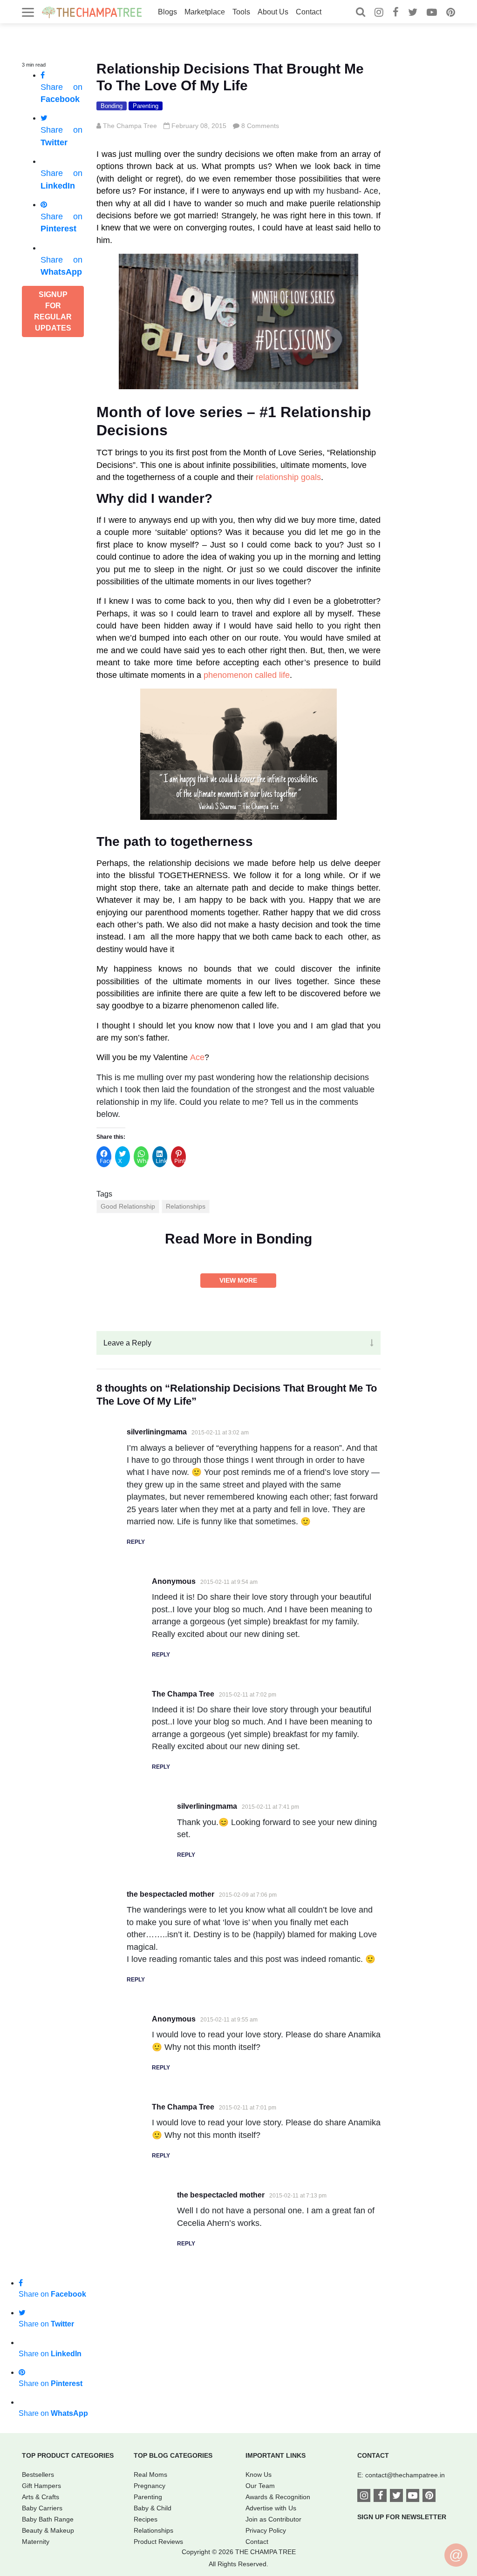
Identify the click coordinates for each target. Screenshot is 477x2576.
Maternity (36, 2542)
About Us (273, 12)
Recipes (146, 2519)
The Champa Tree (130, 126)
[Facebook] (396, 13)
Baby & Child (153, 2508)
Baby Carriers (42, 2508)
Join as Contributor (273, 2519)
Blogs (167, 12)
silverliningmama (157, 1432)
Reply (136, 1542)
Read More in (238, 1239)
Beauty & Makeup (48, 2530)
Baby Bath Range (48, 2519)
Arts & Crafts (41, 2497)
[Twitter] (413, 13)
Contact (309, 12)
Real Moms (150, 2475)
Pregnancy (150, 2486)
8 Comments (260, 126)
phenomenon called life (247, 675)
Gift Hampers (41, 2486)
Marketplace (205, 12)
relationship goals (288, 477)
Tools (241, 12)
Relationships (186, 1206)
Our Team (260, 2486)
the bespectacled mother (170, 1894)
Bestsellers (38, 2475)
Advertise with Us (271, 2508)
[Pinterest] (451, 13)
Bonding (112, 106)
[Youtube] (432, 13)
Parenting (146, 106)
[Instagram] (379, 13)
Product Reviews (158, 2542)
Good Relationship (128, 1206)
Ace (197, 1057)
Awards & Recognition (278, 2497)
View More (238, 1280)
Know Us (259, 2475)
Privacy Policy (266, 2530)
